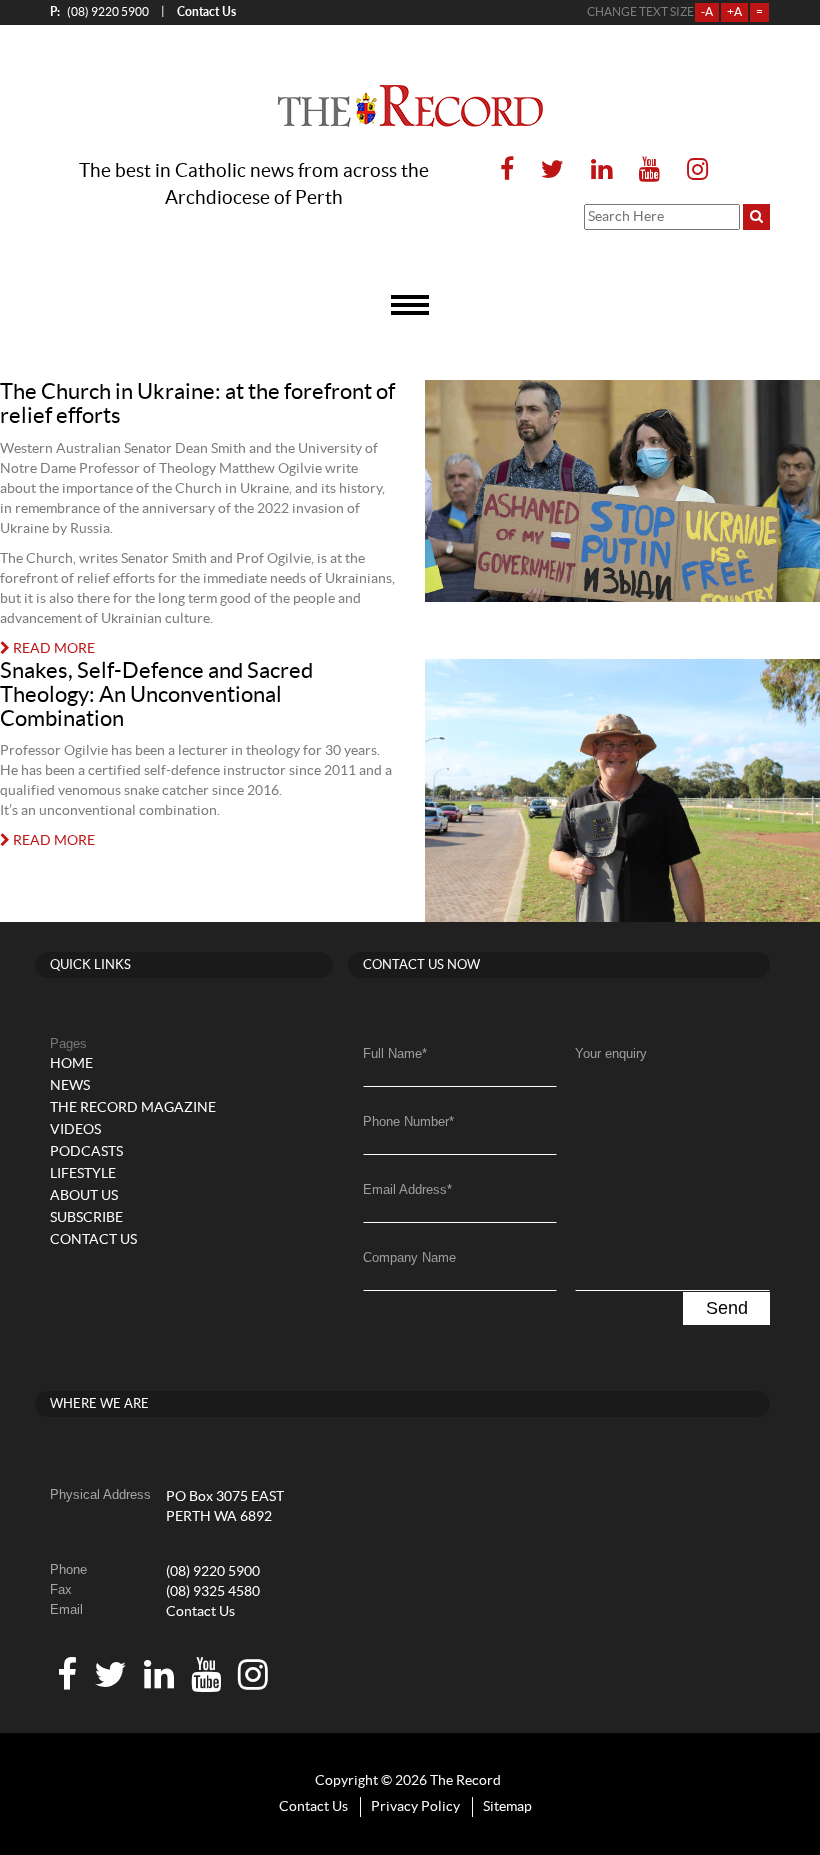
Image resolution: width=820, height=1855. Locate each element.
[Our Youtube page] (649, 170)
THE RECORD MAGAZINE (133, 1108)
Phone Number (408, 1121)
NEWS (70, 1086)
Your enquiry (611, 1053)
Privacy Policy (415, 1807)
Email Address (407, 1189)
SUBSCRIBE (86, 1218)
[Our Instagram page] (691, 170)
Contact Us (200, 1612)
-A (707, 12)
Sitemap (507, 1807)
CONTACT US (93, 1240)
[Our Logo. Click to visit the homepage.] (410, 106)
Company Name (409, 1257)
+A (734, 12)
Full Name (395, 1053)
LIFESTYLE (83, 1174)
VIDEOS (75, 1130)
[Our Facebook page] (507, 170)
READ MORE (52, 649)
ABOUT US (84, 1196)
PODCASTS (86, 1152)
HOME (71, 1064)
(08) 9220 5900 (99, 11)
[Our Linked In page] (601, 170)
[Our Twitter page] (552, 170)
